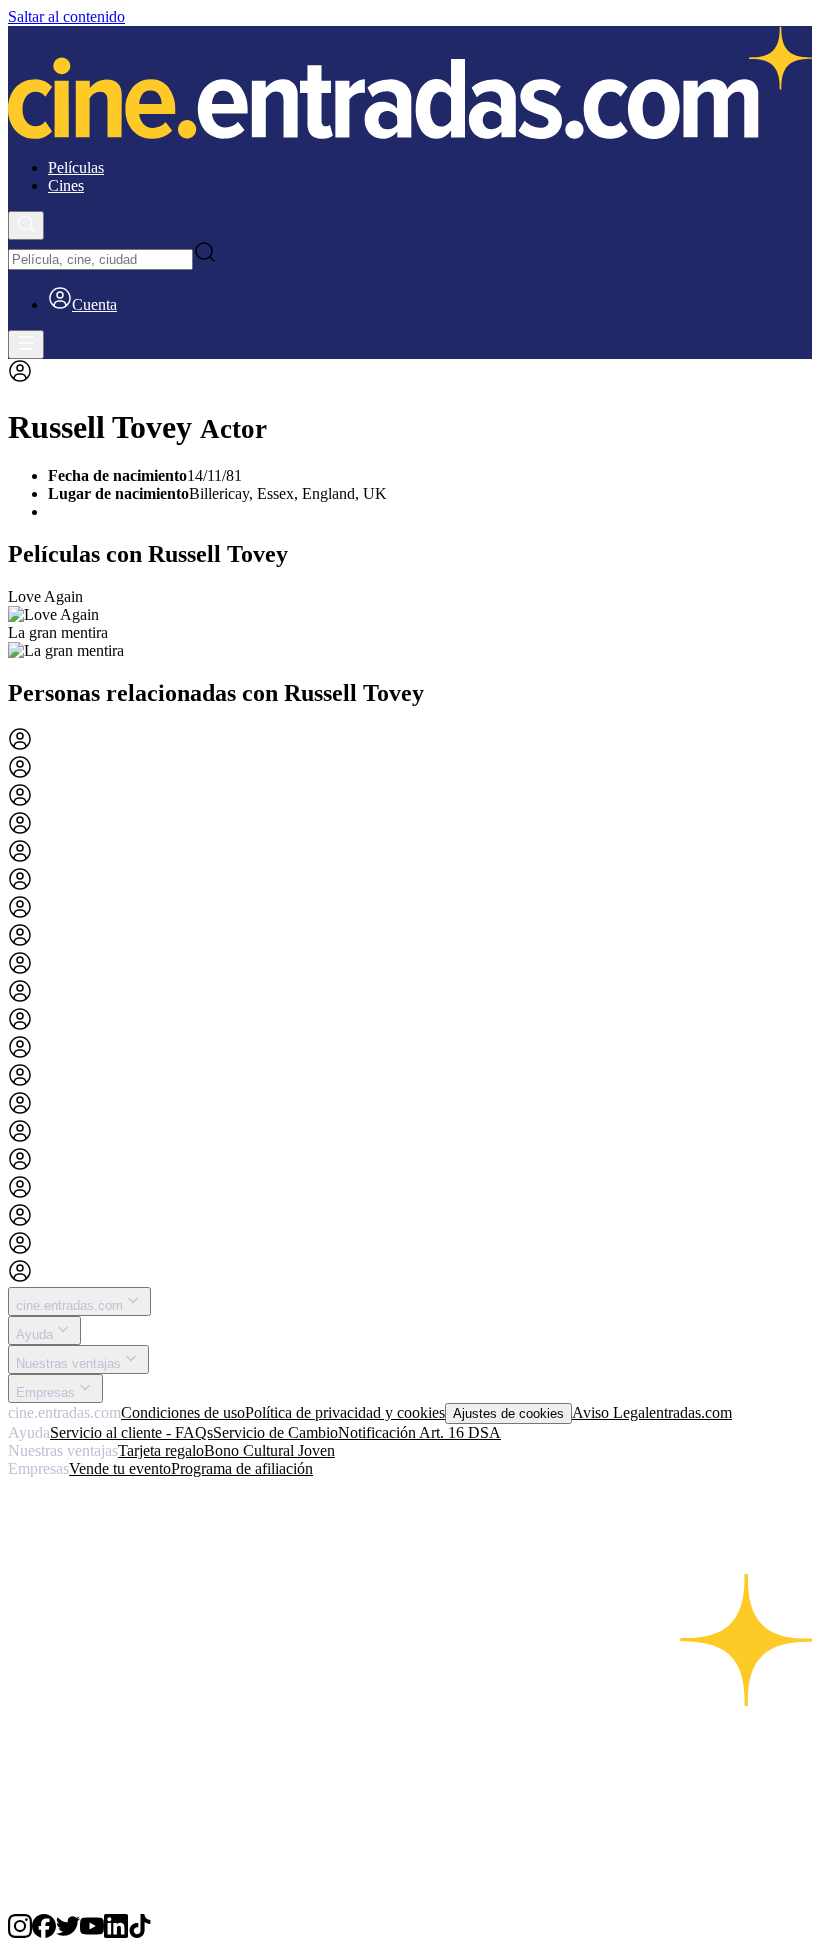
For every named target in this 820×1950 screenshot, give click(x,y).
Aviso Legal (610, 1412)
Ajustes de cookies (508, 1413)
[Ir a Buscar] (26, 225)
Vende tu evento (120, 1468)
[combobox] (100, 259)
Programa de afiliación (242, 1468)
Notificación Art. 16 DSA (419, 1432)
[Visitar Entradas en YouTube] (92, 1932)
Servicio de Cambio (275, 1432)
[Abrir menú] (26, 344)
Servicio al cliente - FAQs (131, 1432)
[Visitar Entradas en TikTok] (140, 1932)
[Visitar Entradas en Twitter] (68, 1932)
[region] (410, 624)
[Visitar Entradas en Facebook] (44, 1932)
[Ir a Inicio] (410, 84)
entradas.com (690, 1412)
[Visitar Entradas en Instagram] (20, 1932)
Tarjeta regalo (161, 1450)
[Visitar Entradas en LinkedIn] (116, 1932)
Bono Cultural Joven (269, 1450)
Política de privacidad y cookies (345, 1412)
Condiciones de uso (183, 1412)
